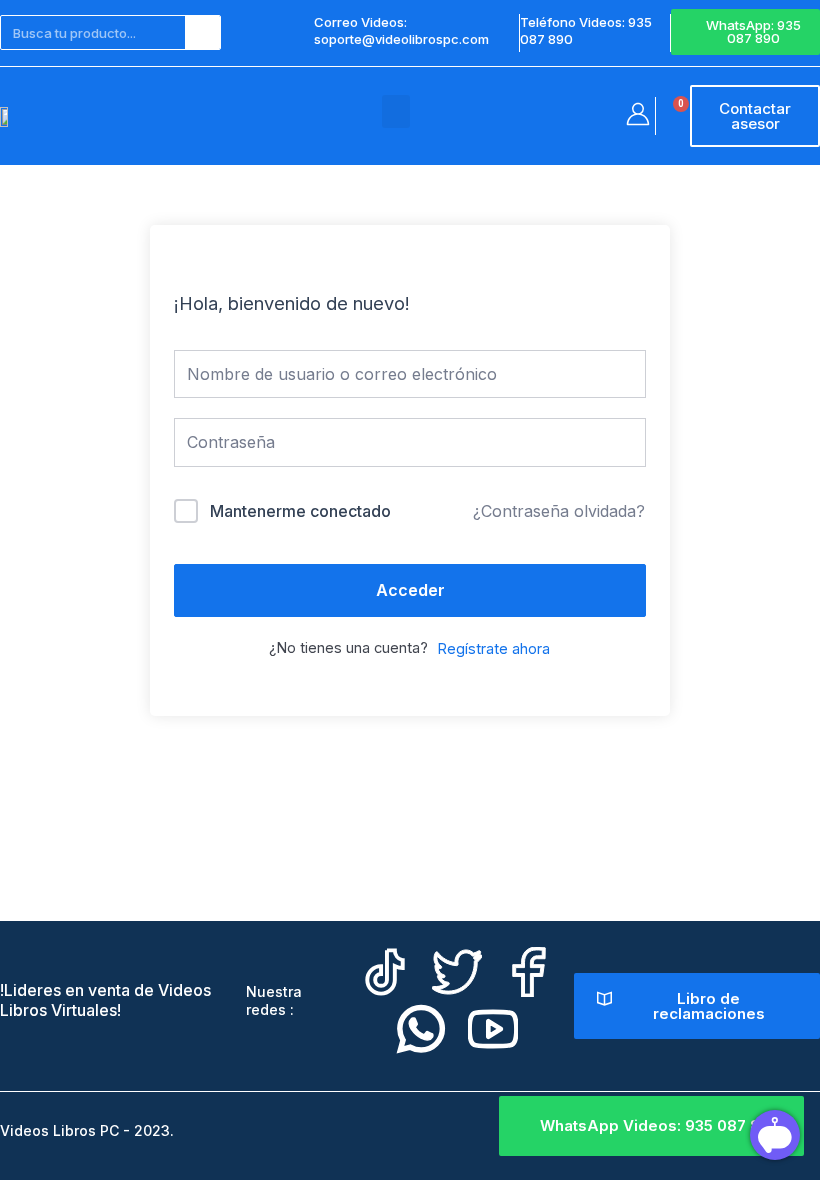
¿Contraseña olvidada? (559, 511)
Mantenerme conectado (300, 511)
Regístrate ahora (493, 649)
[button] (396, 111)
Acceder (410, 590)
